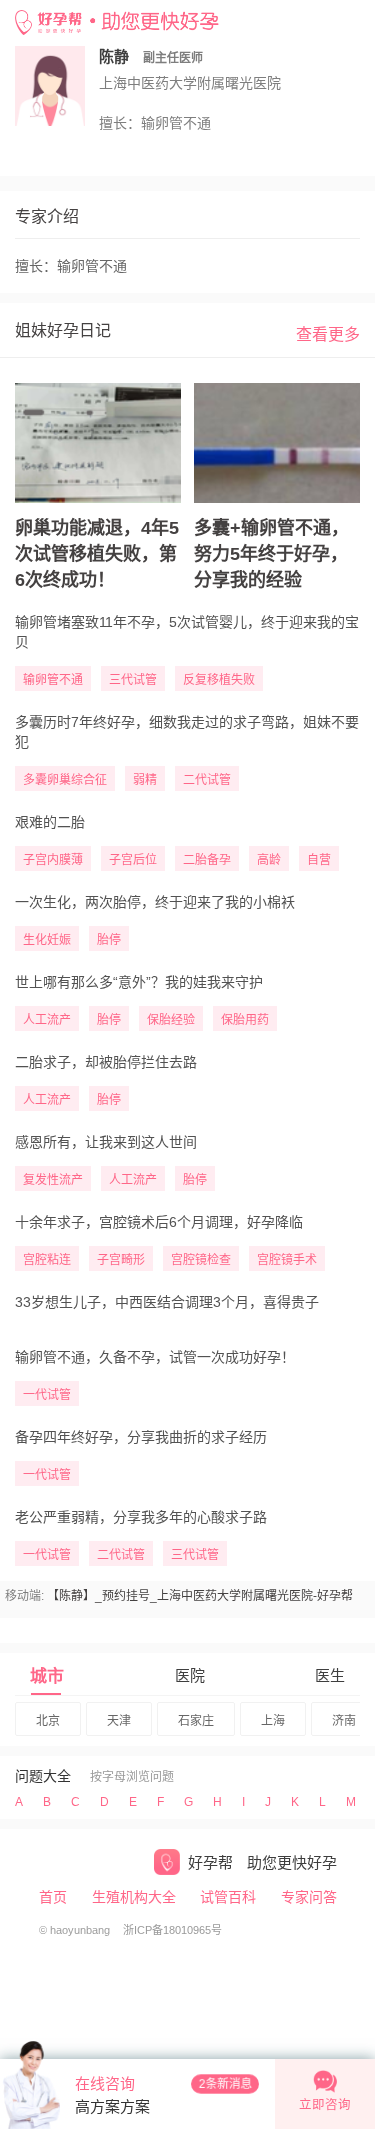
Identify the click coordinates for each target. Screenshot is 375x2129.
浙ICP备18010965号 (172, 1930)
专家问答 (309, 1897)
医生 (330, 1675)
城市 (47, 1676)
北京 (48, 1721)
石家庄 (196, 1721)
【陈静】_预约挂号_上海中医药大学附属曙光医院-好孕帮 (200, 1596)
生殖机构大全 (134, 1897)
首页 (53, 1897)
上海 (273, 1721)
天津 (119, 1721)
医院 (190, 1675)
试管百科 (228, 1897)
